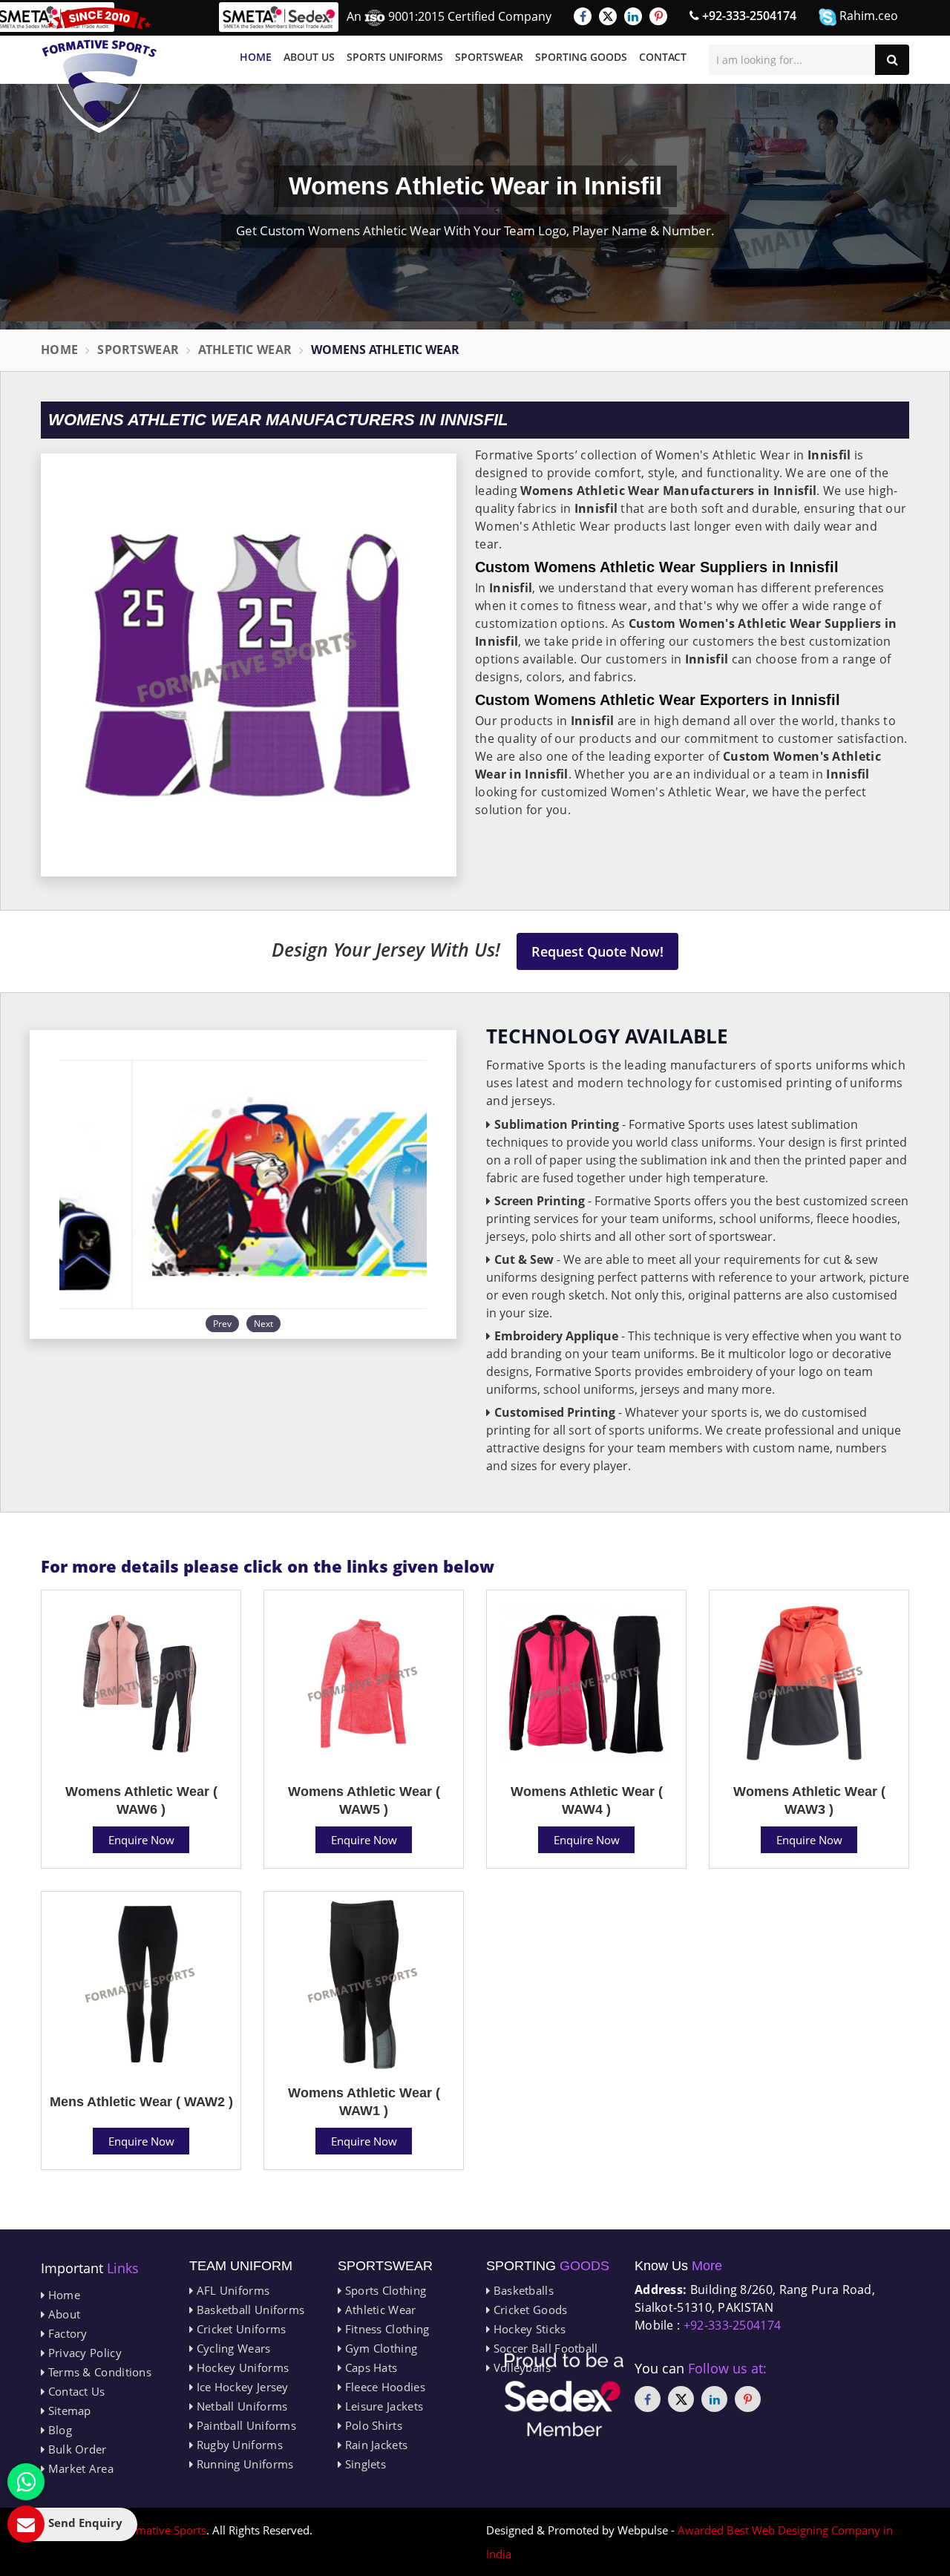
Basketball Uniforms (249, 2310)
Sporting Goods (581, 57)
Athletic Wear (245, 350)
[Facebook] (583, 16)
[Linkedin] (633, 16)
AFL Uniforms (231, 2290)
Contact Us (75, 2391)
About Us (309, 57)
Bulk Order (75, 2449)
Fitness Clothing (385, 2329)
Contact (663, 57)
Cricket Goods (528, 2310)
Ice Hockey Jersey (240, 2387)
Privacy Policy (83, 2353)
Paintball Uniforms (245, 2425)
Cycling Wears (232, 2348)
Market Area (79, 2468)
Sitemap (68, 2411)
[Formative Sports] (99, 70)
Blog (58, 2430)
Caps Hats (369, 2367)
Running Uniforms (243, 2464)
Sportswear (489, 57)
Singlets (364, 2464)
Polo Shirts (372, 2425)
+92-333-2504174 (748, 16)
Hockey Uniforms (241, 2367)
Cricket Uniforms (239, 2329)
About (62, 2314)
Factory (66, 2333)
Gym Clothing (379, 2348)
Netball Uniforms (240, 2406)
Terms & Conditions (98, 2372)
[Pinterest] (658, 16)
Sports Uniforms (395, 57)
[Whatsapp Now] (26, 2482)
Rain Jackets (374, 2445)
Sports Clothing (384, 2290)
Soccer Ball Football (544, 2348)
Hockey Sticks (528, 2329)
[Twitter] (608, 16)
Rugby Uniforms (238, 2445)
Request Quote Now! (597, 951)
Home (256, 57)
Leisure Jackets (382, 2406)
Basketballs (522, 2290)
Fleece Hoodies (383, 2387)
